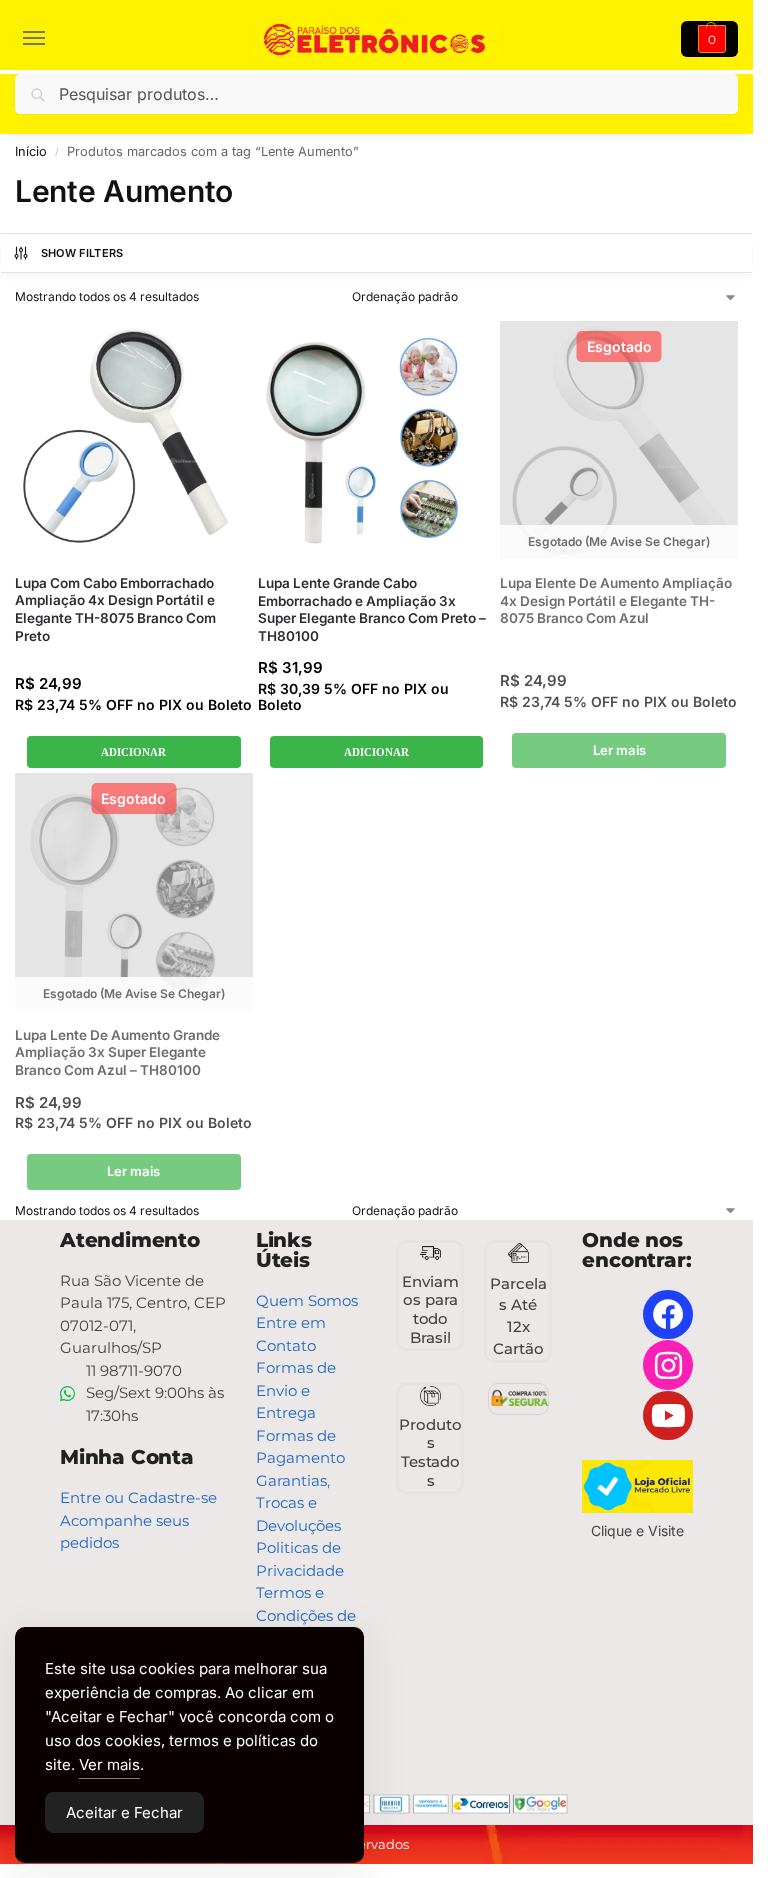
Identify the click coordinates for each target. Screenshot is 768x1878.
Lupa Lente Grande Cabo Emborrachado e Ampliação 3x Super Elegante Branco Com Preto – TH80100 (372, 609)
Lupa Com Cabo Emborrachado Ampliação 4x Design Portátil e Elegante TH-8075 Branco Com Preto (115, 609)
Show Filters (82, 253)
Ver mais (109, 1764)
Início (31, 151)
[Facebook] (668, 1315)
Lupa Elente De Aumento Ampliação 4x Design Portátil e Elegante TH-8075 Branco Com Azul (616, 600)
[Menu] (45, 39)
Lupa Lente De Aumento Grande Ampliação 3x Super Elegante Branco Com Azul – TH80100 (117, 1052)
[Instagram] (668, 1365)
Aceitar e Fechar (124, 1812)
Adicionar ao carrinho (134, 752)
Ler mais (619, 750)
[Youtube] (668, 1416)
